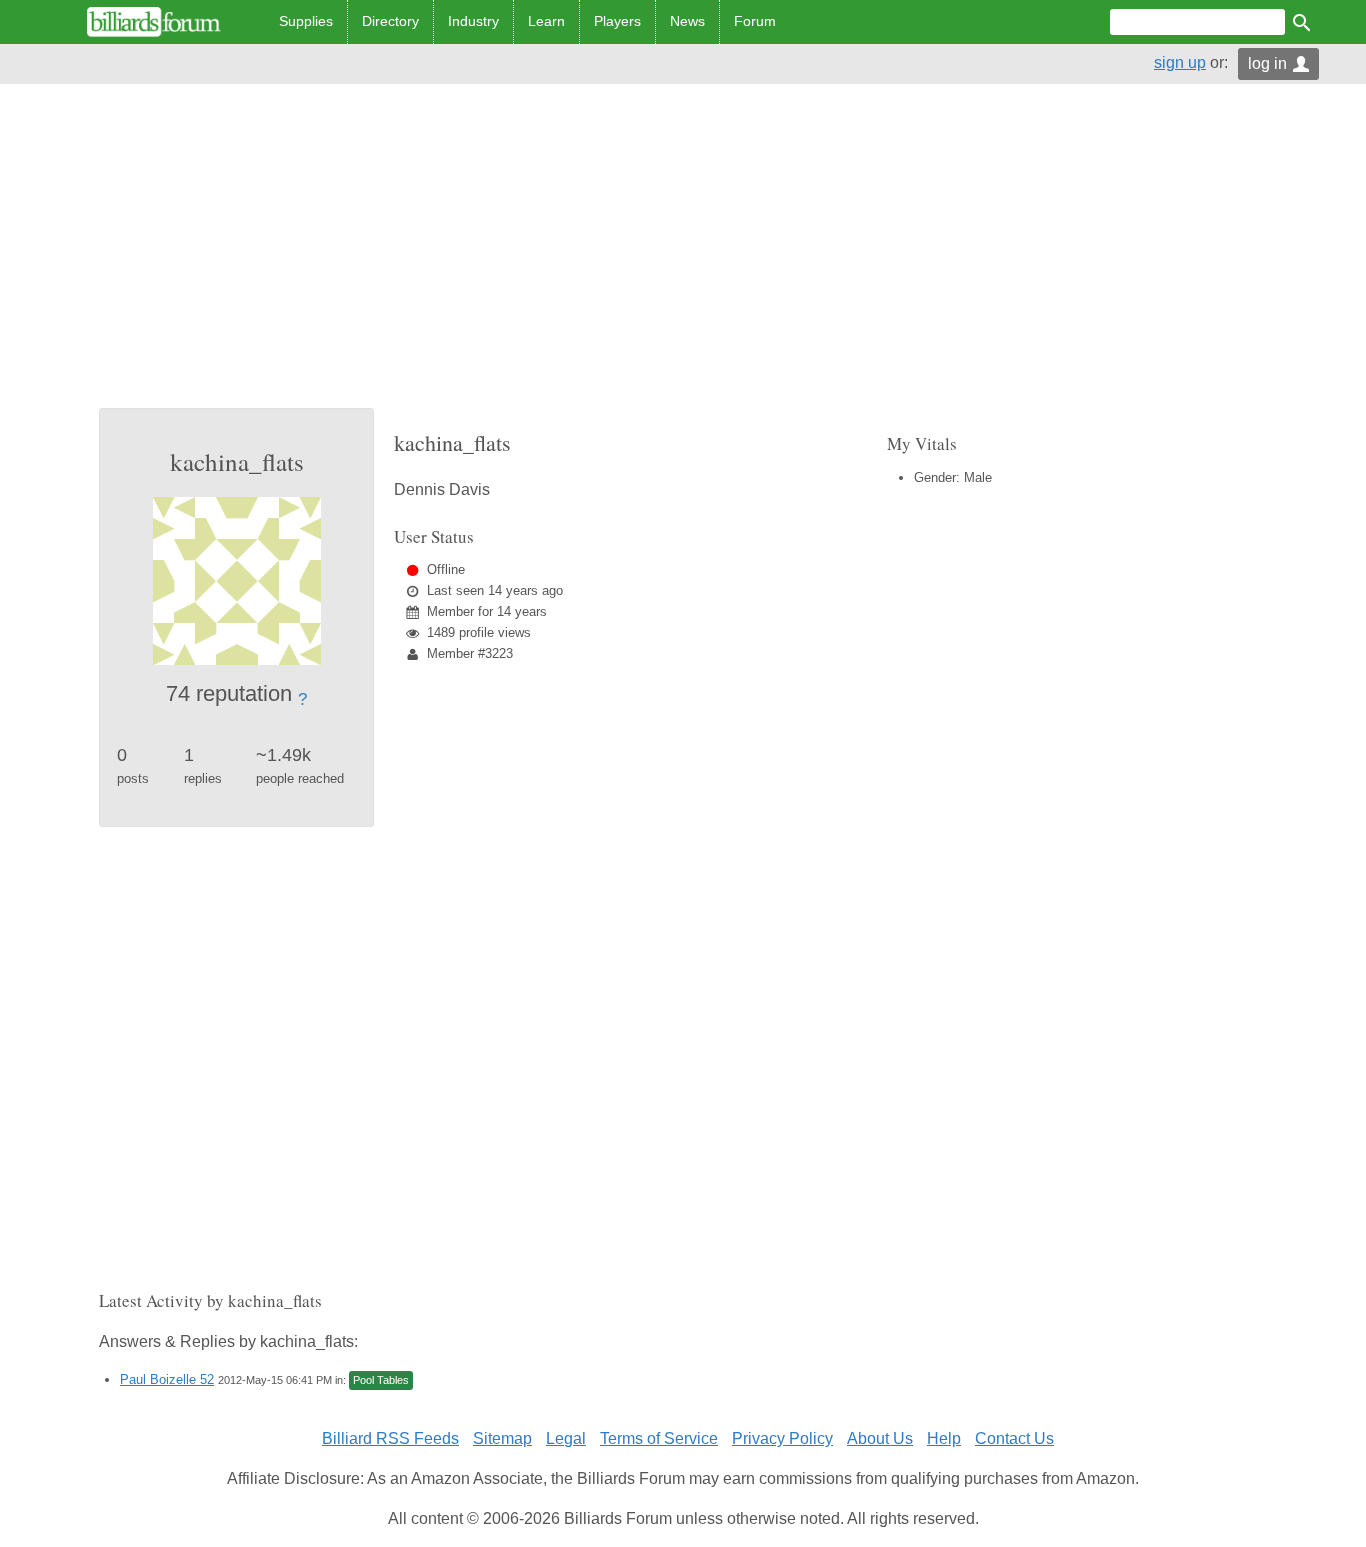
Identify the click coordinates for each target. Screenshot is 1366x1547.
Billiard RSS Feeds (390, 1438)
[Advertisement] (683, 258)
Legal (566, 1438)
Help (944, 1438)
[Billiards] (154, 22)
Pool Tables (381, 1380)
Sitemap (502, 1438)
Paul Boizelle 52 (167, 1379)
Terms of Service (659, 1438)
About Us (880, 1438)
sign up (1180, 62)
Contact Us (1014, 1438)
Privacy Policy (782, 1438)
